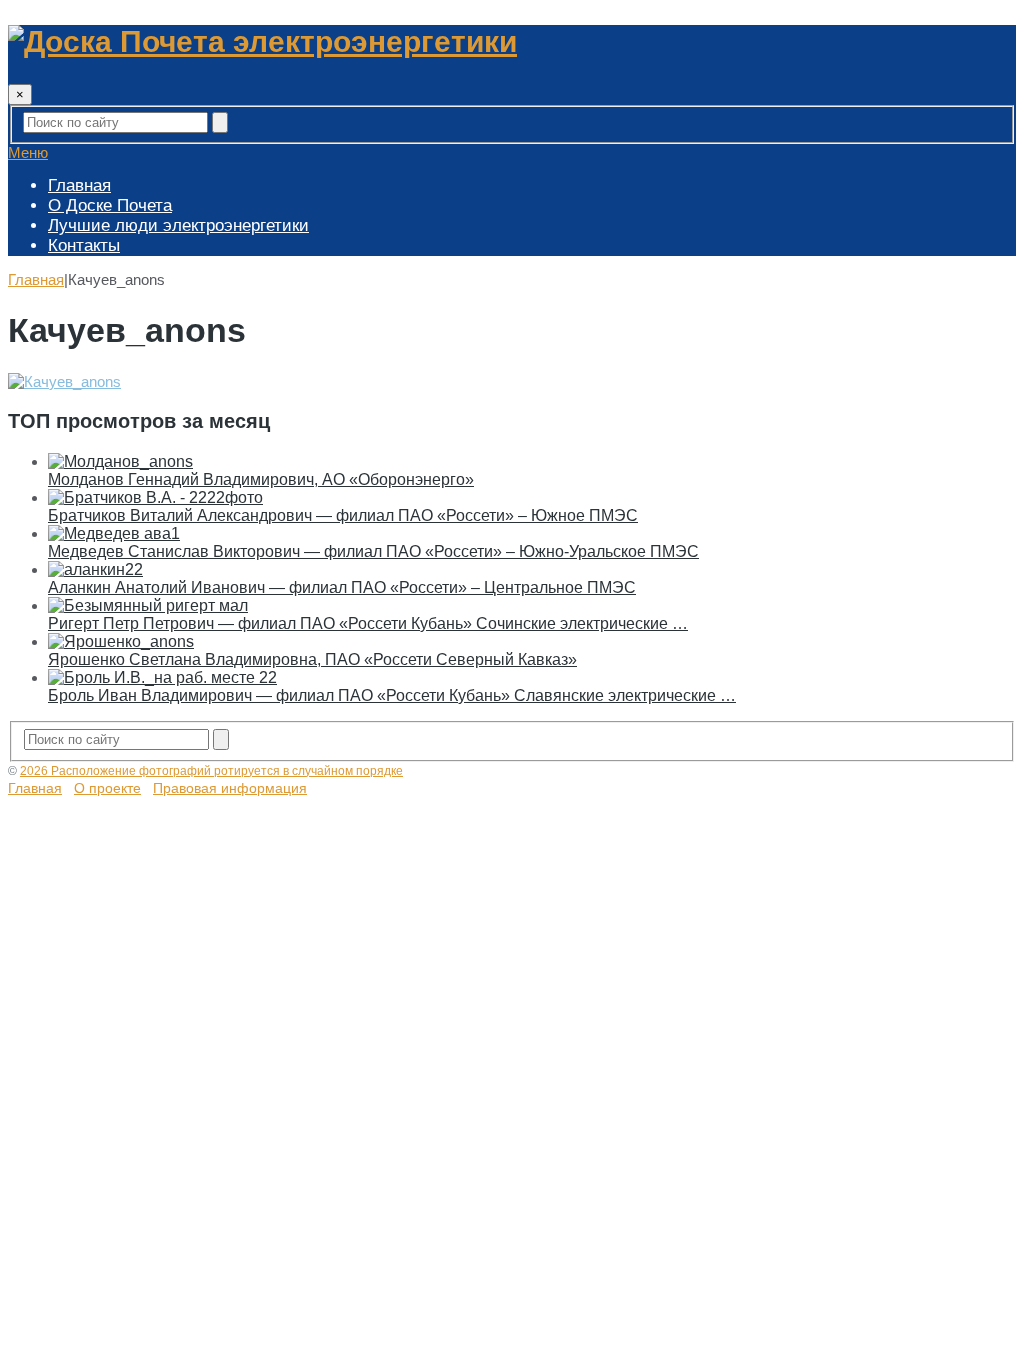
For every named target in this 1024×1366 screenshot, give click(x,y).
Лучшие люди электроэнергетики (178, 225)
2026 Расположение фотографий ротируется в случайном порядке (211, 771)
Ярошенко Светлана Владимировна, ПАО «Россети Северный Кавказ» (312, 659)
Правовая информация (230, 788)
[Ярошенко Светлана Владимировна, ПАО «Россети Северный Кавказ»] (121, 641)
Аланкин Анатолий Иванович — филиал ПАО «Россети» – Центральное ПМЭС (342, 587)
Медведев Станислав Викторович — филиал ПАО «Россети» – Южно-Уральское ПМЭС (373, 551)
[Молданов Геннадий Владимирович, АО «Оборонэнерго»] (120, 461)
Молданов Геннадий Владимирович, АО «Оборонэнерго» (261, 479)
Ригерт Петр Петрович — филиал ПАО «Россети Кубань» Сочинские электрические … (368, 623)
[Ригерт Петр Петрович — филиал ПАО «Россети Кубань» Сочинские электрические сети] (148, 605)
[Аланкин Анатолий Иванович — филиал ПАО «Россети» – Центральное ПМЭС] (95, 569)
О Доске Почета (110, 205)
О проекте (107, 788)
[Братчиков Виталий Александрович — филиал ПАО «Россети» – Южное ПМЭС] (155, 497)
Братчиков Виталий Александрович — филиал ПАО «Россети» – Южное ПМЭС (343, 515)
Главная (79, 185)
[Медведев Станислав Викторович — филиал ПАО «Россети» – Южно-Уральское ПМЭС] (114, 533)
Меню (28, 152)
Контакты (84, 245)
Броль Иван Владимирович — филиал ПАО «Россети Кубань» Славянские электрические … (392, 695)
